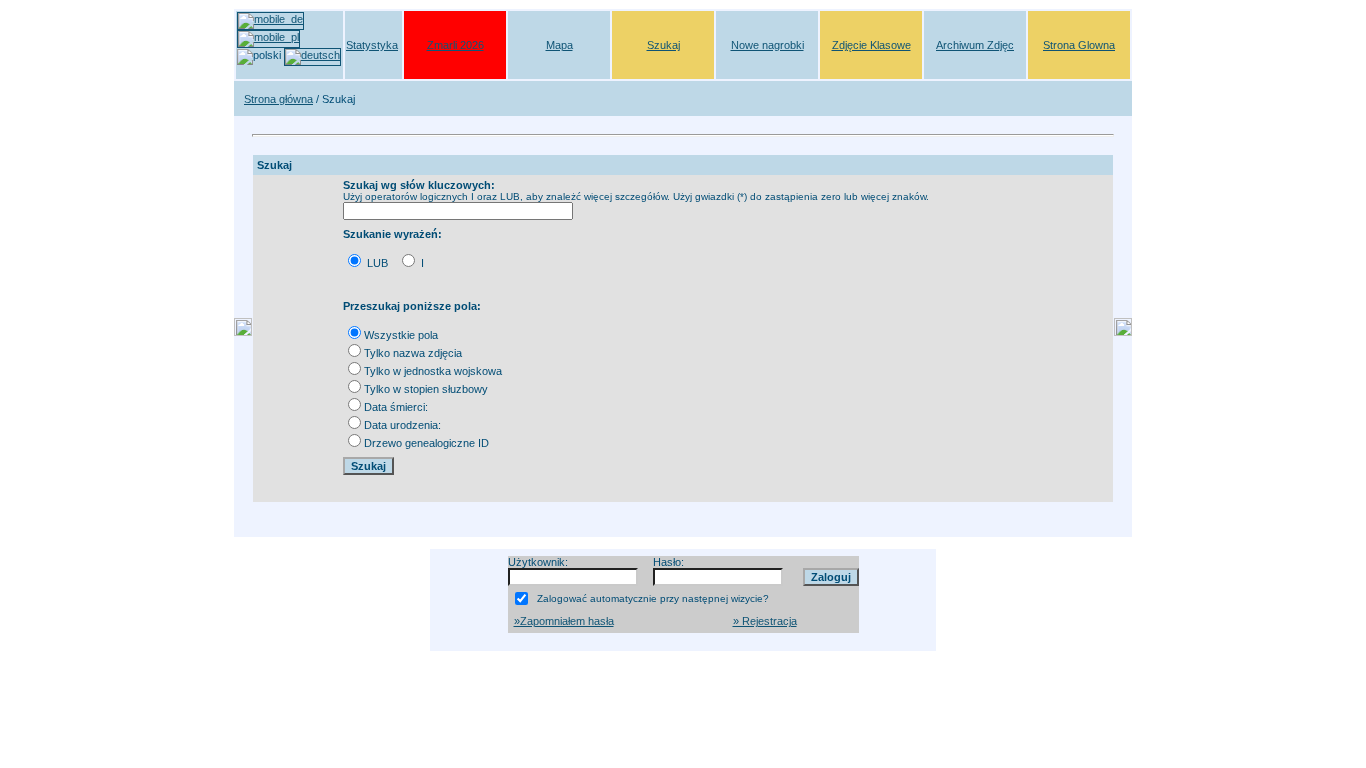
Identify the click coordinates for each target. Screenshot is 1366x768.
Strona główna (278, 99)
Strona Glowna (1079, 45)
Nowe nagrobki (767, 45)
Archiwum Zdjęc (975, 45)
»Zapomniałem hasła (564, 621)
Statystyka (372, 45)
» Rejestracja (765, 621)
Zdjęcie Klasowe (871, 45)
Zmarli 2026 (455, 45)
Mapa (559, 45)
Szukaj (663, 45)
